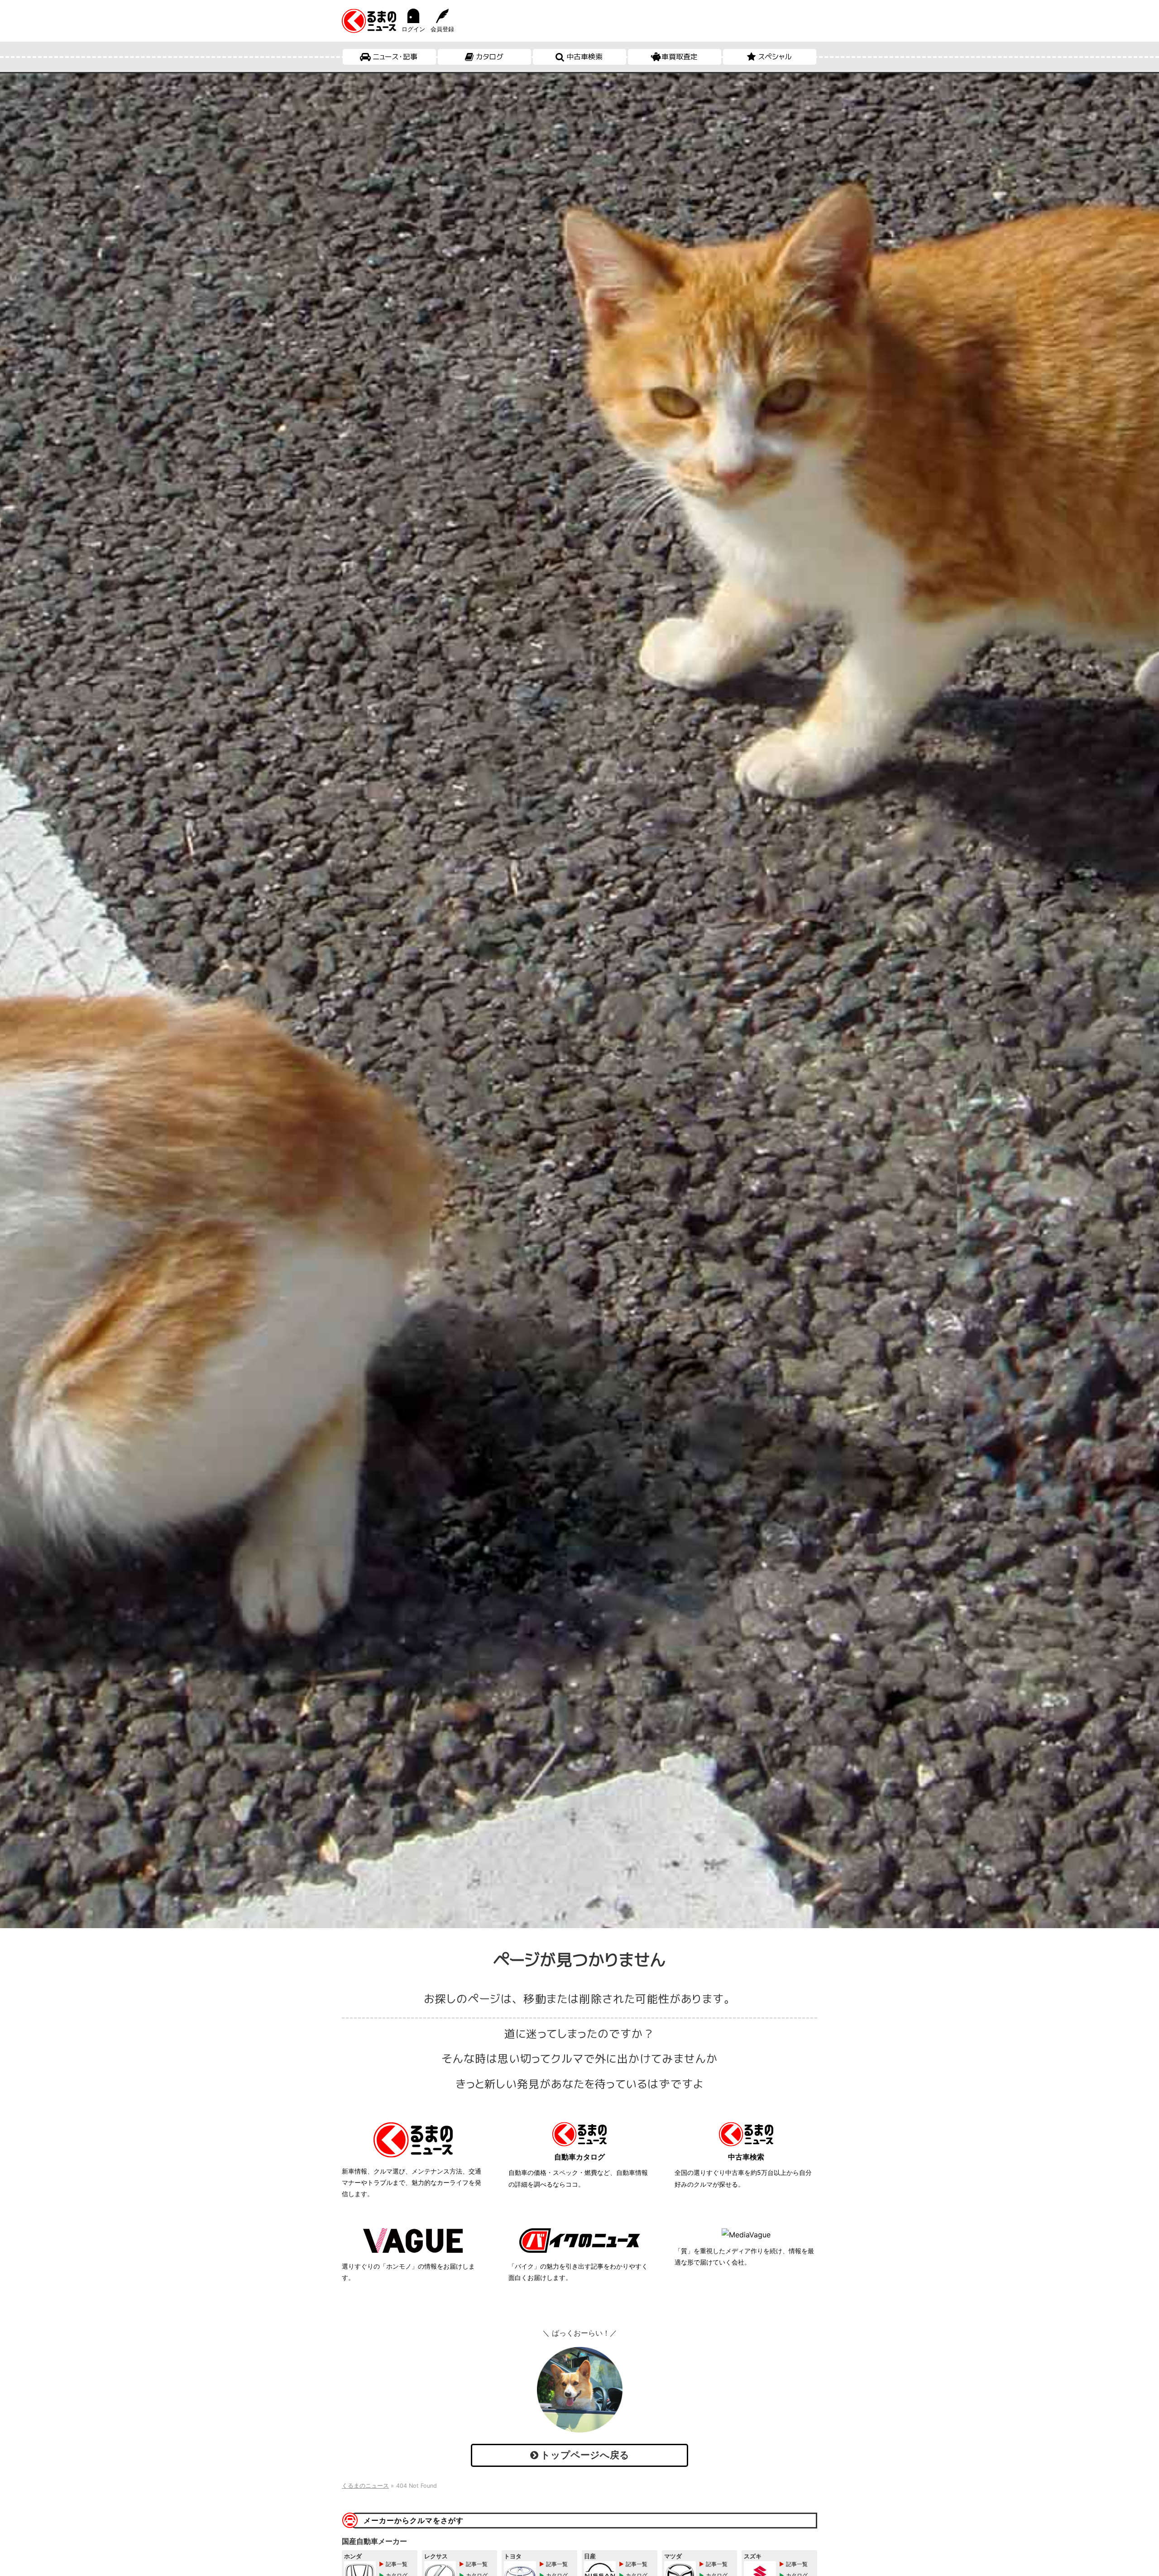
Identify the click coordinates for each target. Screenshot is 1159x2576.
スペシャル (775, 57)
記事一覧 (397, 2564)
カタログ (490, 57)
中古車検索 (584, 57)
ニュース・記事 (395, 57)
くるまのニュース (365, 2486)
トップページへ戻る (584, 2455)
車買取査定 (680, 57)
